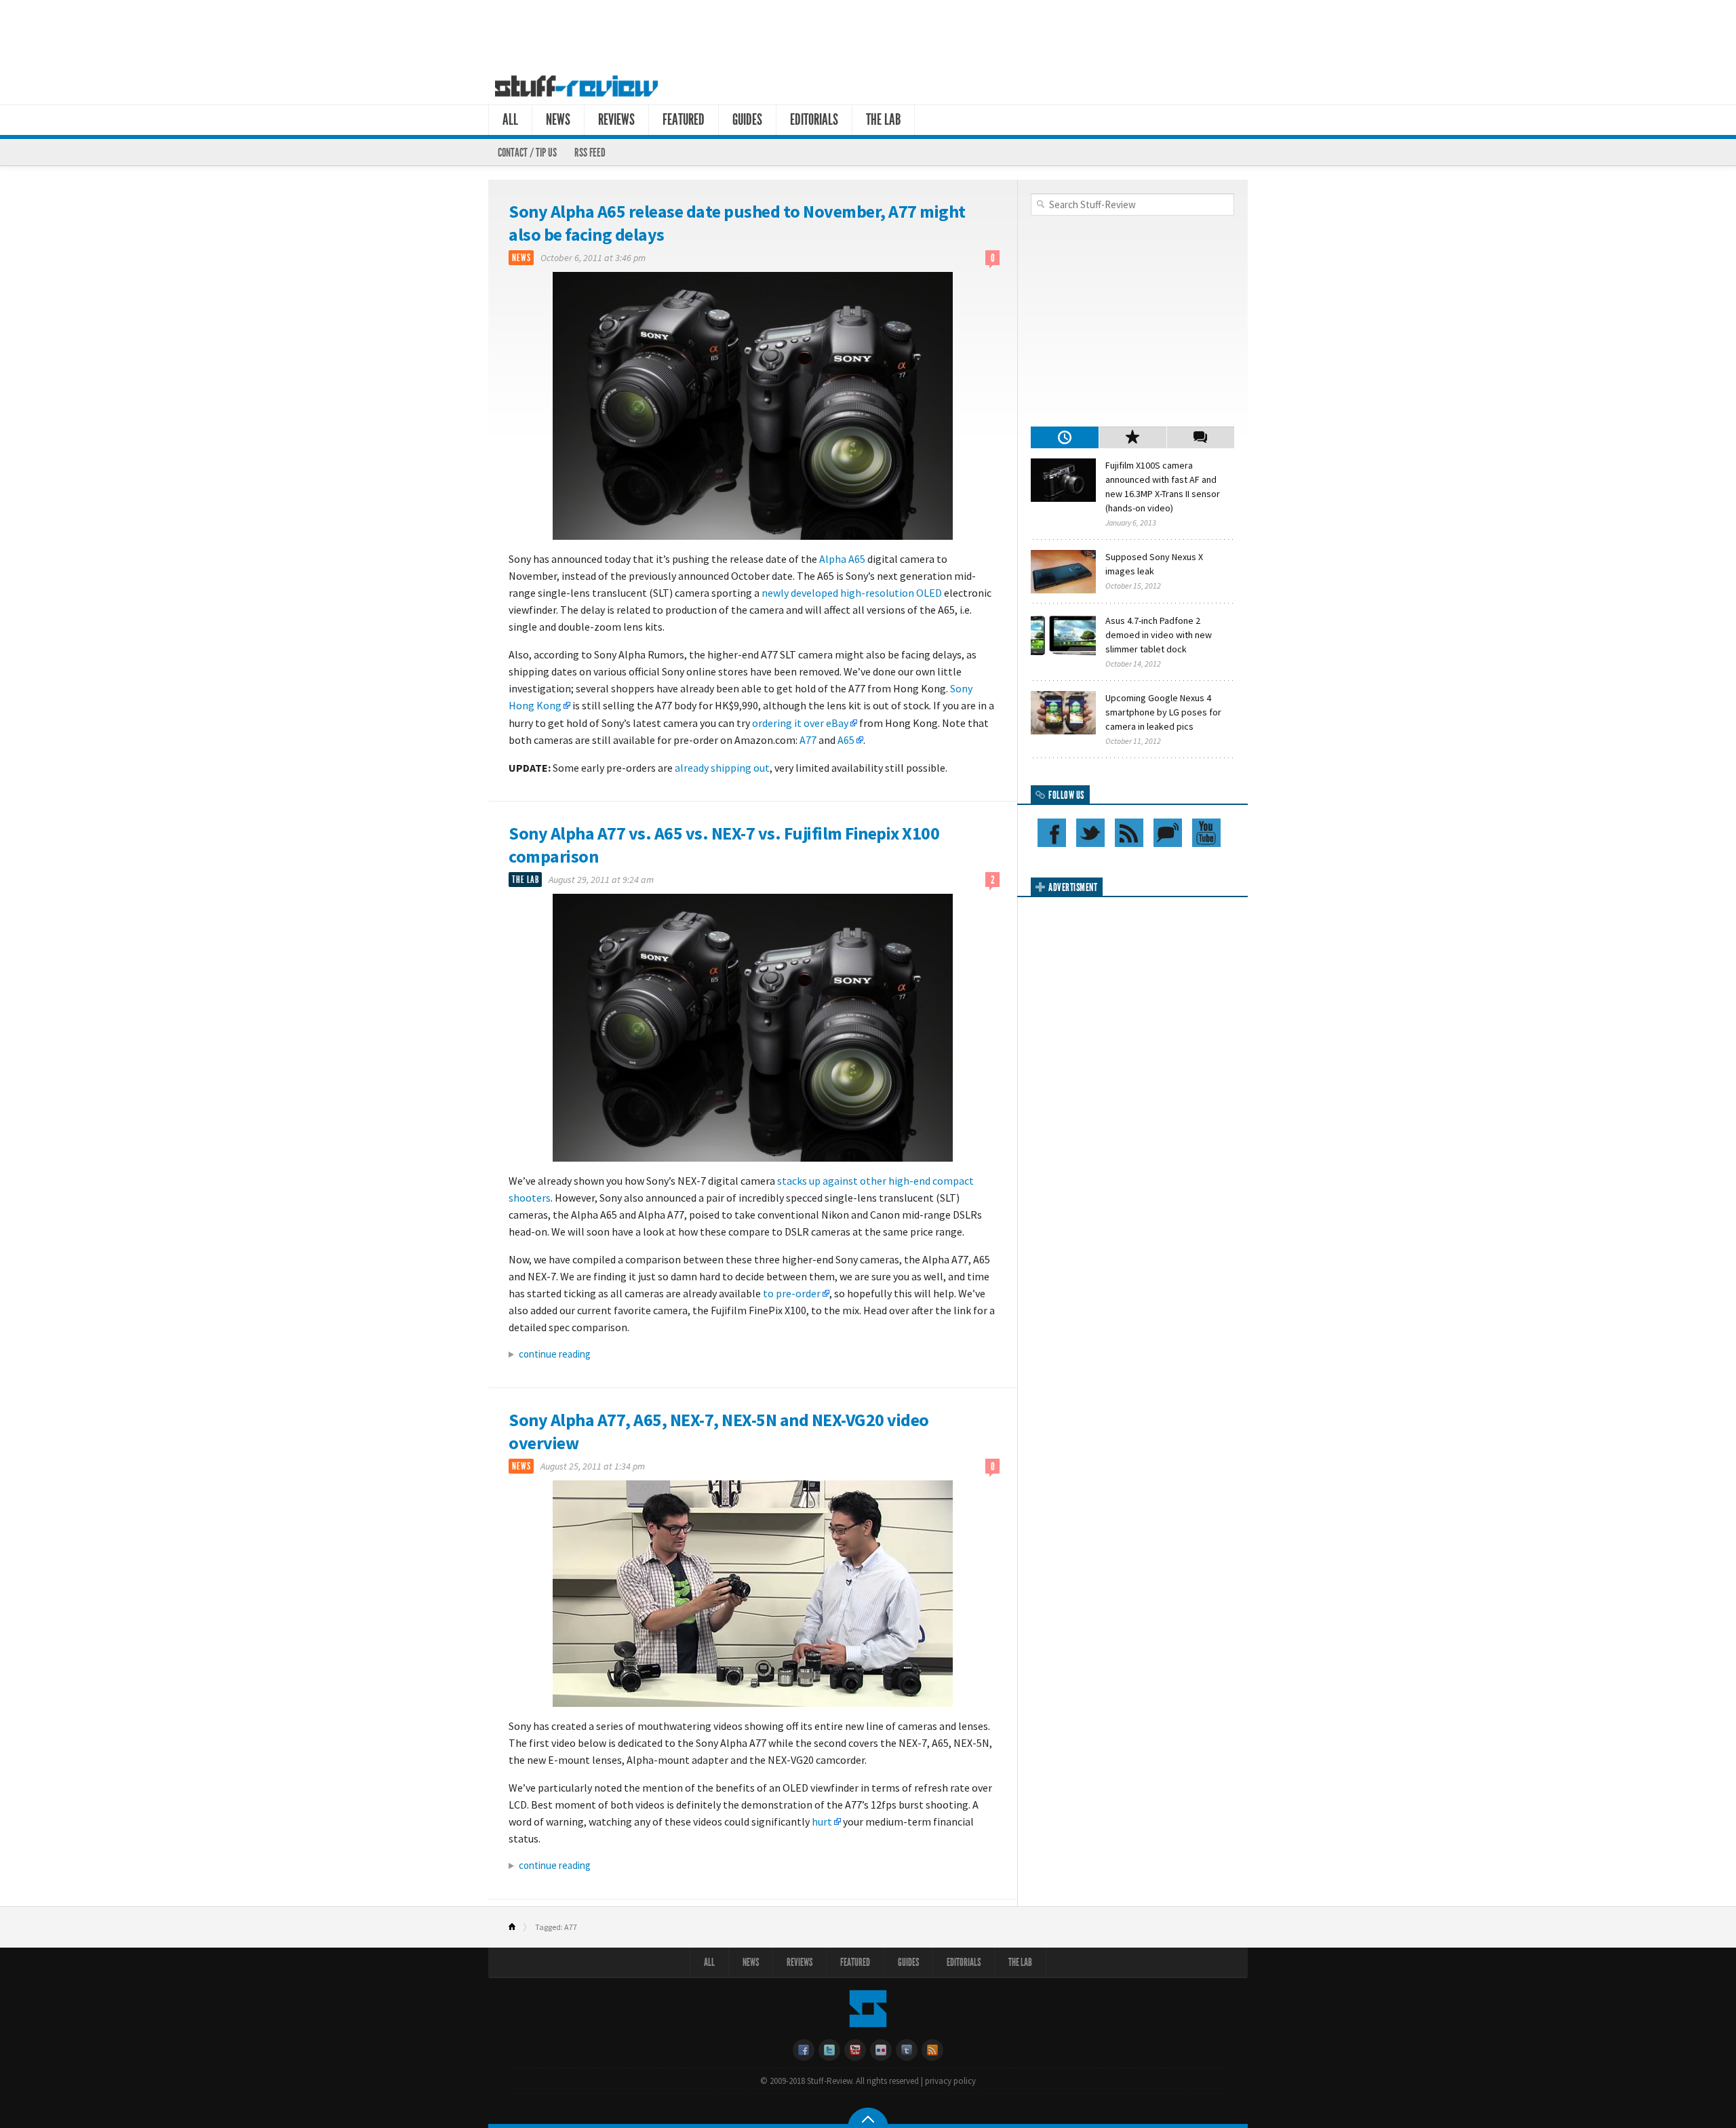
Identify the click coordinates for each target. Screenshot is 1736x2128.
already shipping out (722, 768)
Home (518, 1927)
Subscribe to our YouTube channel (1206, 833)
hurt (822, 1821)
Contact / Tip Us (527, 153)
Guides (747, 120)
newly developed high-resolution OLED (851, 593)
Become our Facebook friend (1052, 833)
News (558, 120)
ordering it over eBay (800, 723)
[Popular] (1132, 437)
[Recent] (1065, 437)
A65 (846, 740)
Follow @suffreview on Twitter (1090, 833)
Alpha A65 (842, 559)
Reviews (616, 120)
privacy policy (950, 2081)
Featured (684, 120)
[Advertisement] (868, 33)
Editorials (814, 120)
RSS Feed (590, 153)
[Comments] (1200, 437)
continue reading (555, 1354)
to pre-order (792, 1293)
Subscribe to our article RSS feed (1129, 833)
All (510, 120)
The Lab (883, 120)
